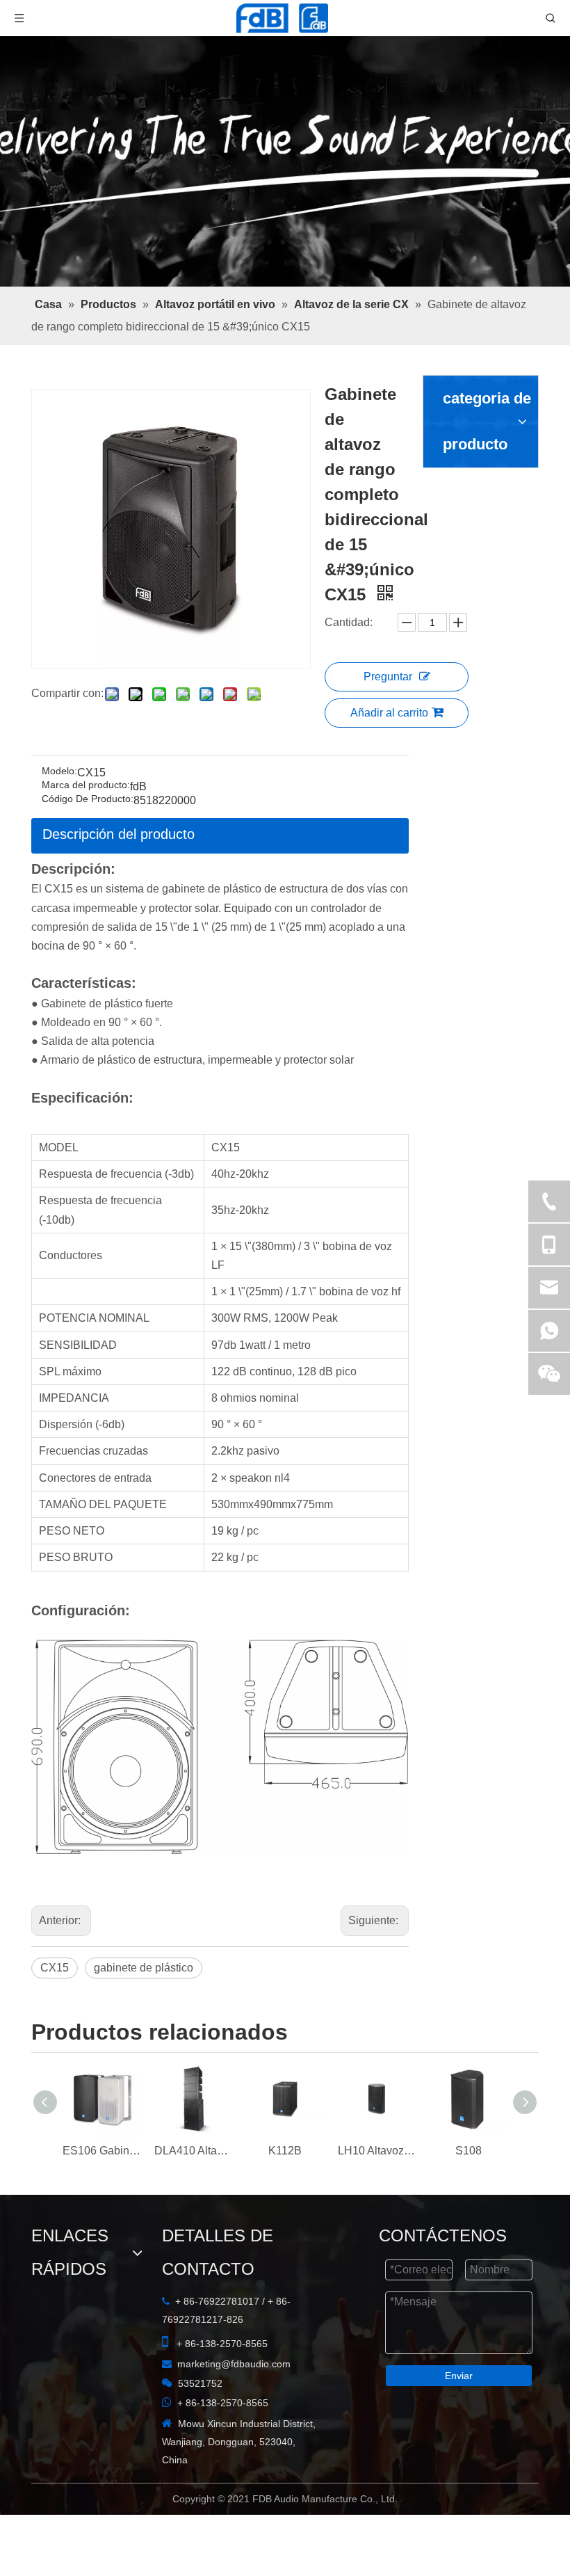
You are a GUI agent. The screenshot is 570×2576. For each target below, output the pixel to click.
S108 (469, 2167)
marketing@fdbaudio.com (103, 2376)
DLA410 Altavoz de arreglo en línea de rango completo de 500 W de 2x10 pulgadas (193, 2167)
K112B (285, 2167)
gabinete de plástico (144, 1929)
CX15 (55, 1929)
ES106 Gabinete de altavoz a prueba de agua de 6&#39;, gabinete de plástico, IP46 (101, 2167)
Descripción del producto (119, 792)
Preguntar (414, 551)
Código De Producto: (88, 757)
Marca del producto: (86, 743)
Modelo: (59, 729)
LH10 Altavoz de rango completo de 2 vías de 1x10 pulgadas (377, 2167)
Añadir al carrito (415, 587)
